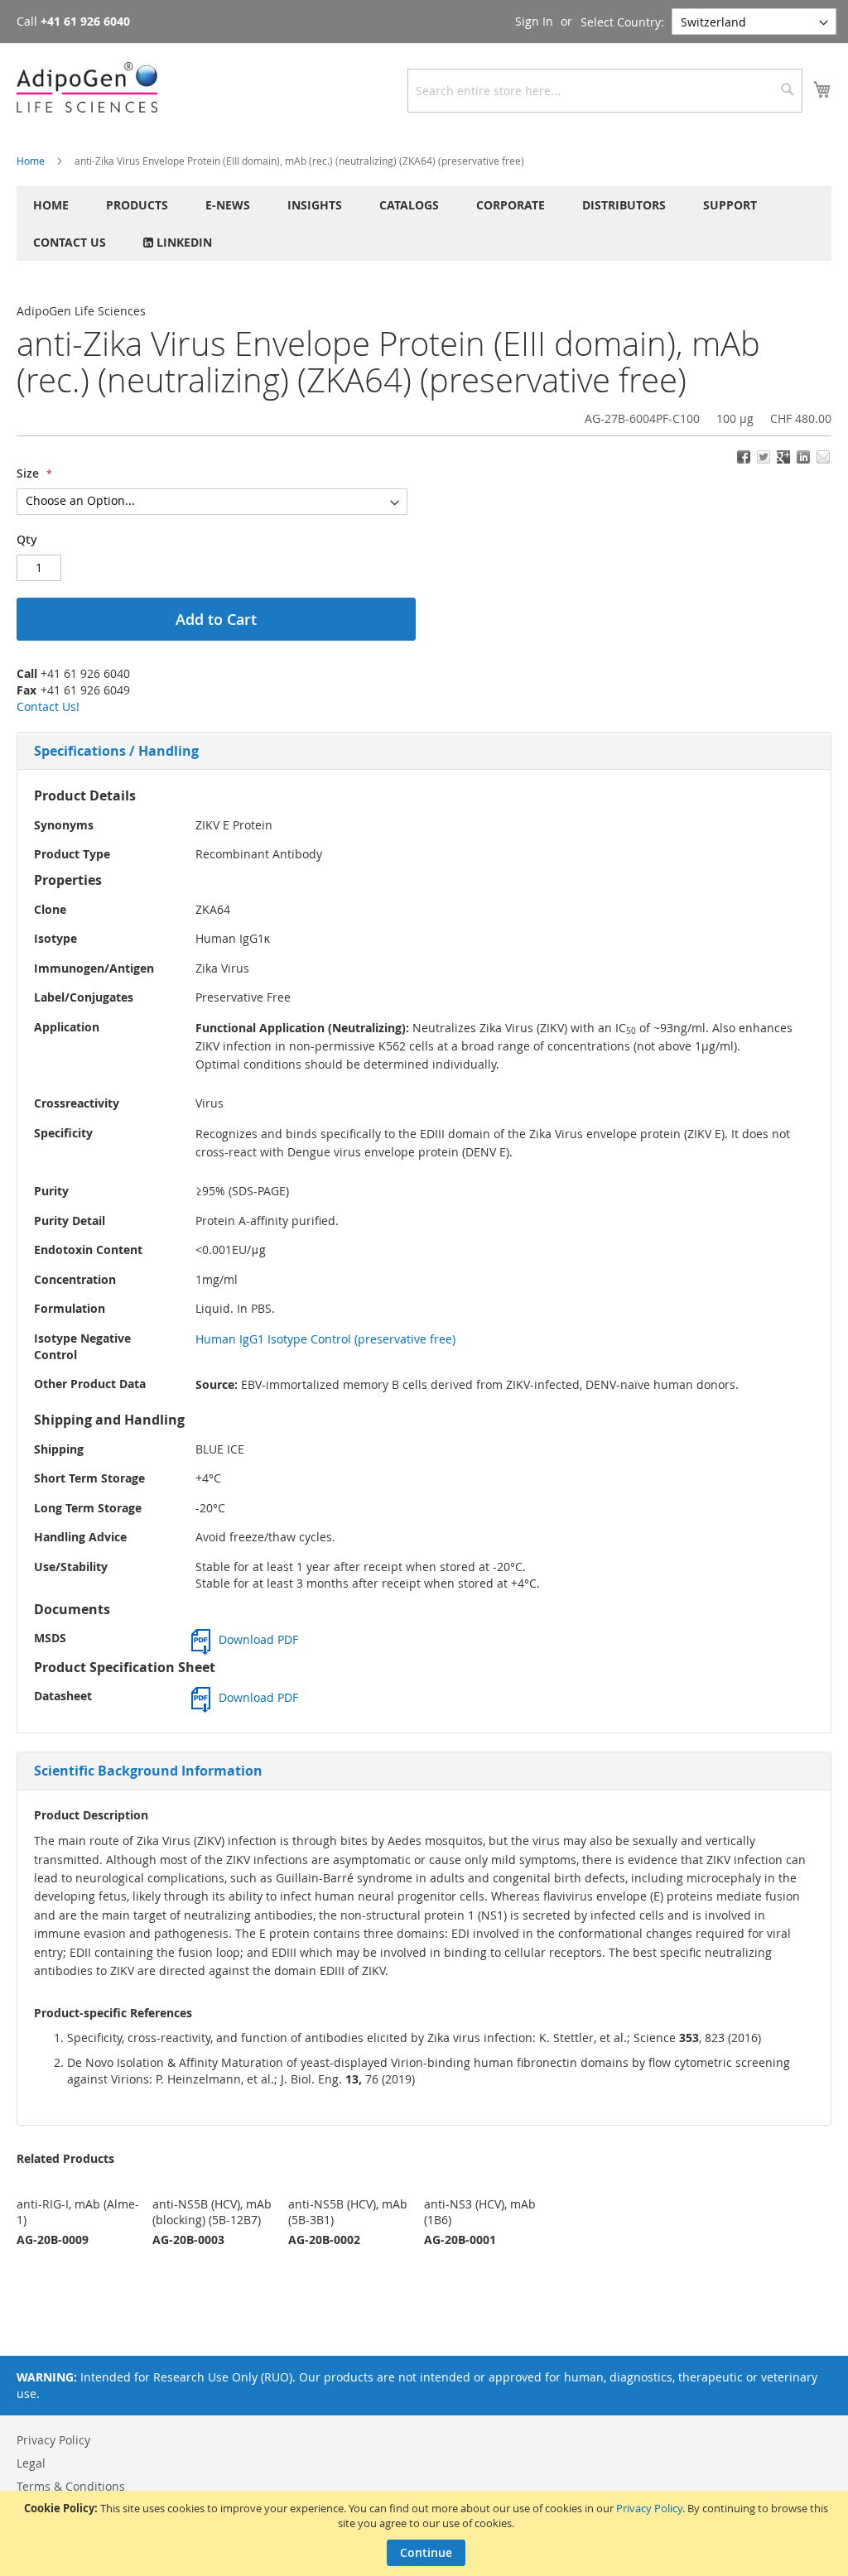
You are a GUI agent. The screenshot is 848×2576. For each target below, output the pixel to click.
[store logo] (87, 87)
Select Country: (622, 22)
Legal (31, 2463)
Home (31, 161)
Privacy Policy (649, 2508)
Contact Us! (48, 706)
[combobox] (605, 91)
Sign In (534, 21)
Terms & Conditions (71, 2486)
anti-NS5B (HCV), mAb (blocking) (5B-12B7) (212, 2212)
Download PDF (258, 1639)
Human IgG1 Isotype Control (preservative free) (325, 1339)
